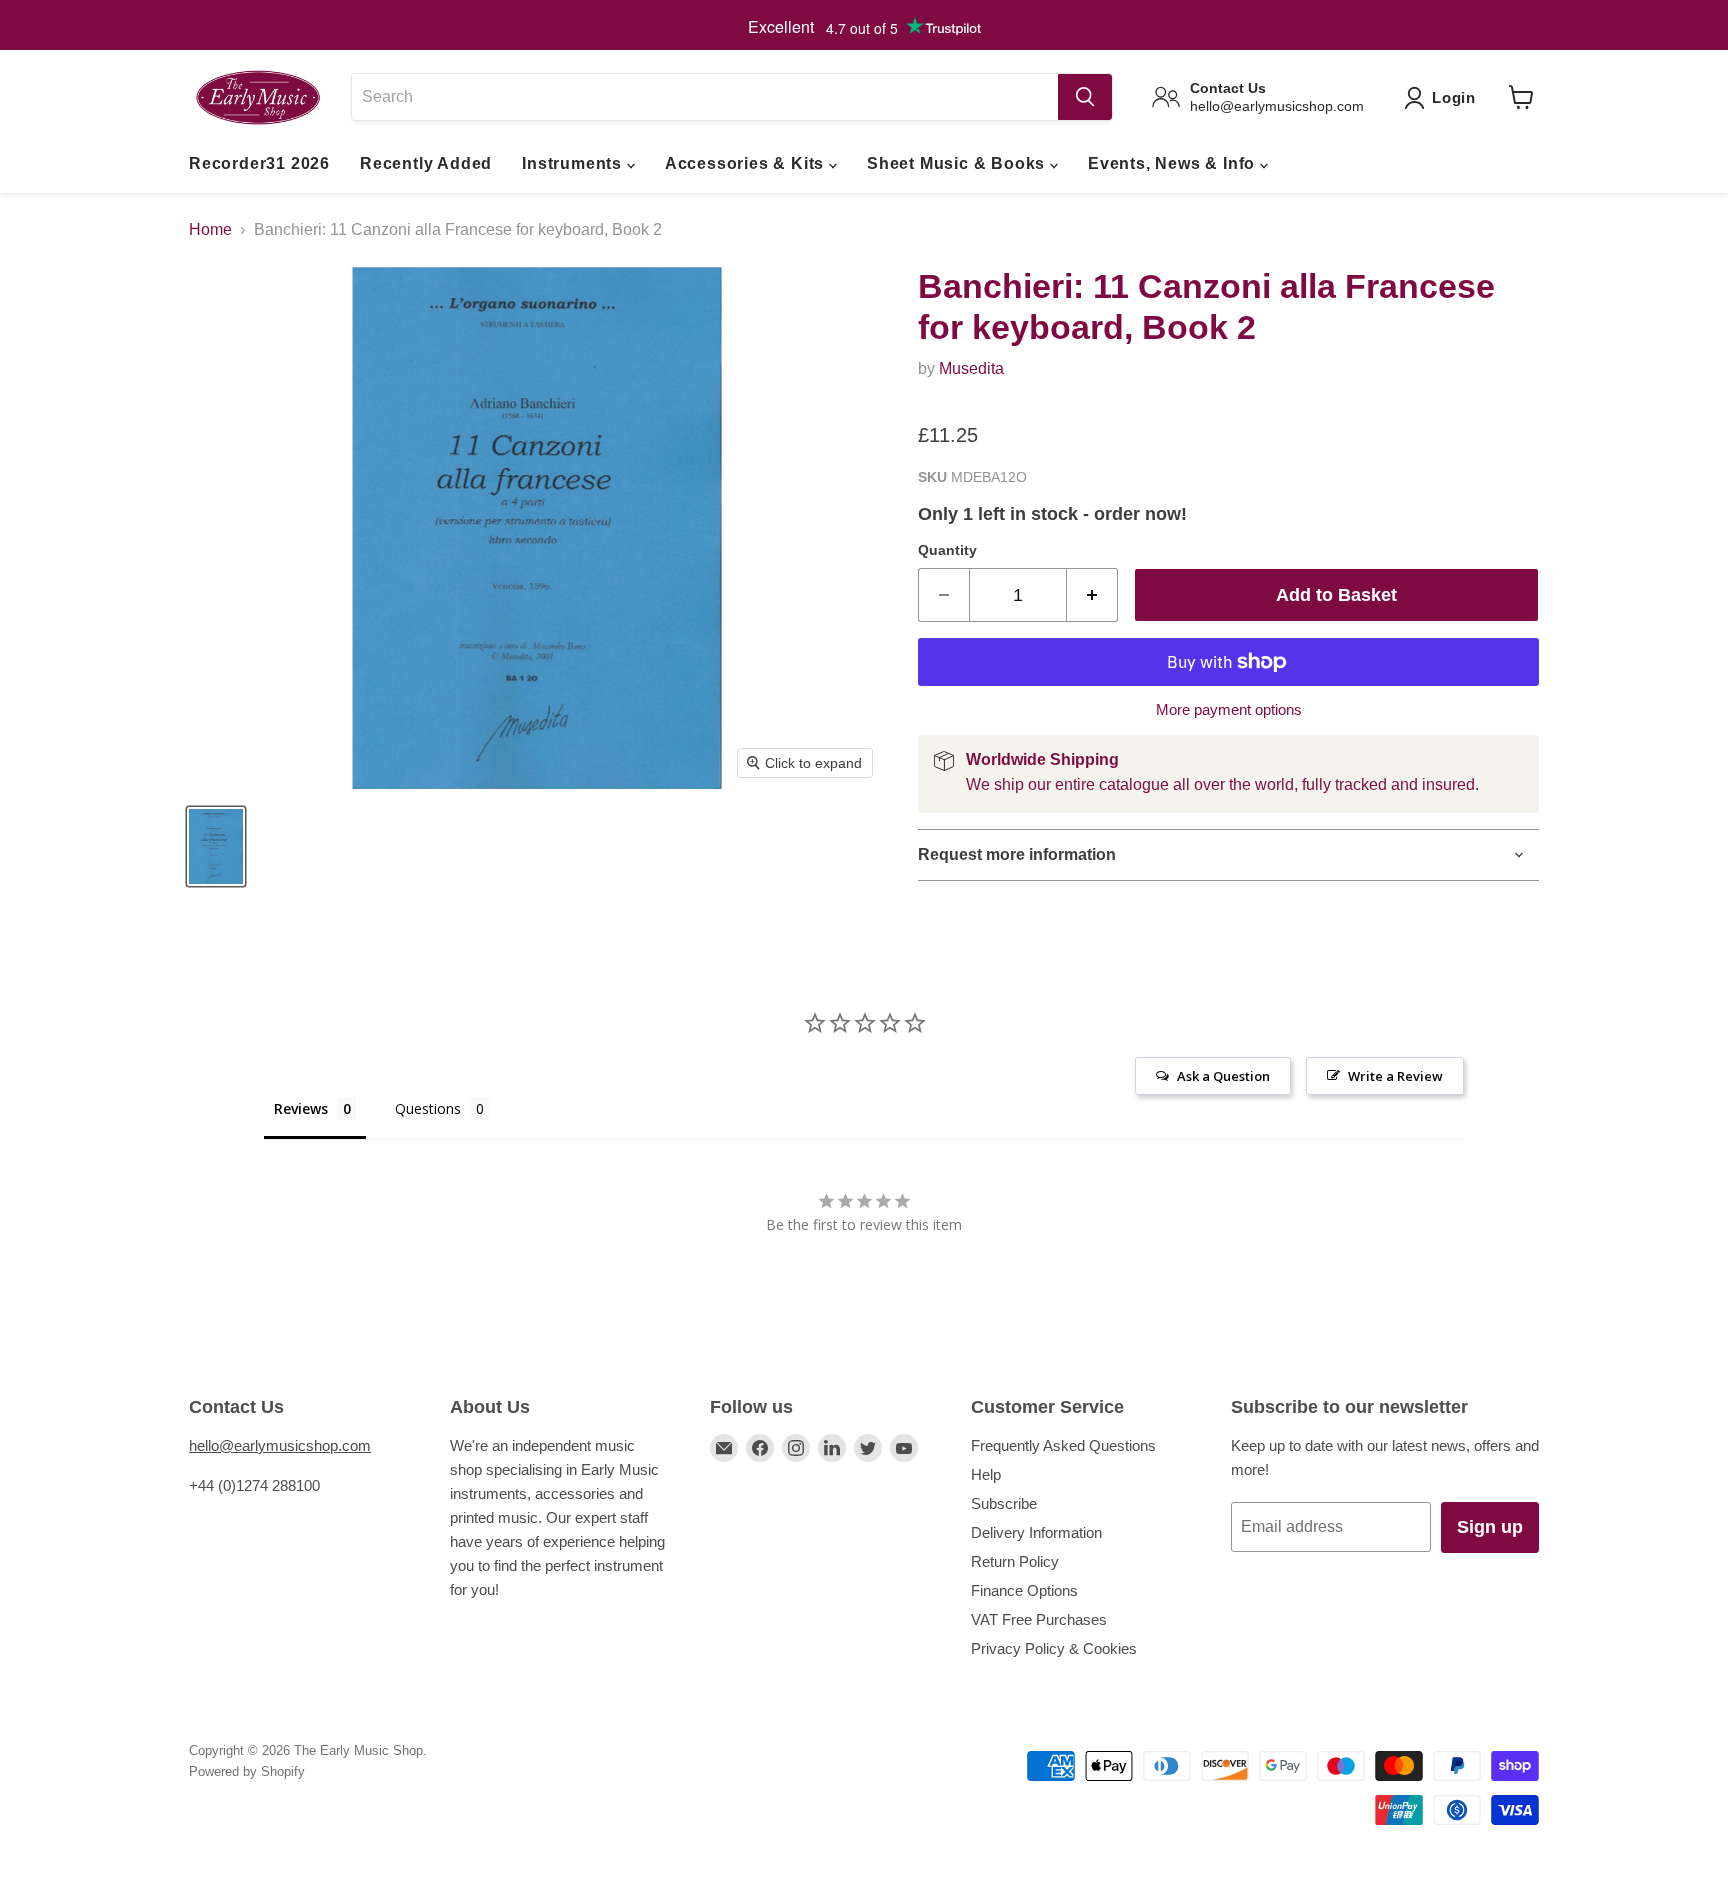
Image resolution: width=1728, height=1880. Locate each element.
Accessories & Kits (747, 163)
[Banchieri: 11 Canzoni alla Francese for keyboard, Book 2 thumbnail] (216, 846)
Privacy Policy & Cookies (1054, 1648)
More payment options (1229, 709)
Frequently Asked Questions (1063, 1445)
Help (986, 1474)
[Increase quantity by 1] (1092, 595)
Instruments (574, 163)
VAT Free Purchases (1039, 1619)
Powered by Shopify (247, 1771)
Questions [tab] (428, 1108)
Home (210, 229)
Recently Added (426, 163)
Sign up (1490, 1527)
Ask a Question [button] (1223, 1076)
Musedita (971, 368)
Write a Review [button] (1395, 1076)
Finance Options (1024, 1590)
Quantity (947, 550)
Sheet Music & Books (958, 163)
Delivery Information (1036, 1532)
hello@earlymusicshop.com (280, 1445)
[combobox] (704, 97)
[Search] (1085, 97)
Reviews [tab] (301, 1108)
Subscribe (1004, 1503)
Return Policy (1015, 1561)
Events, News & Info (1174, 163)
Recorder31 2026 (259, 163)
